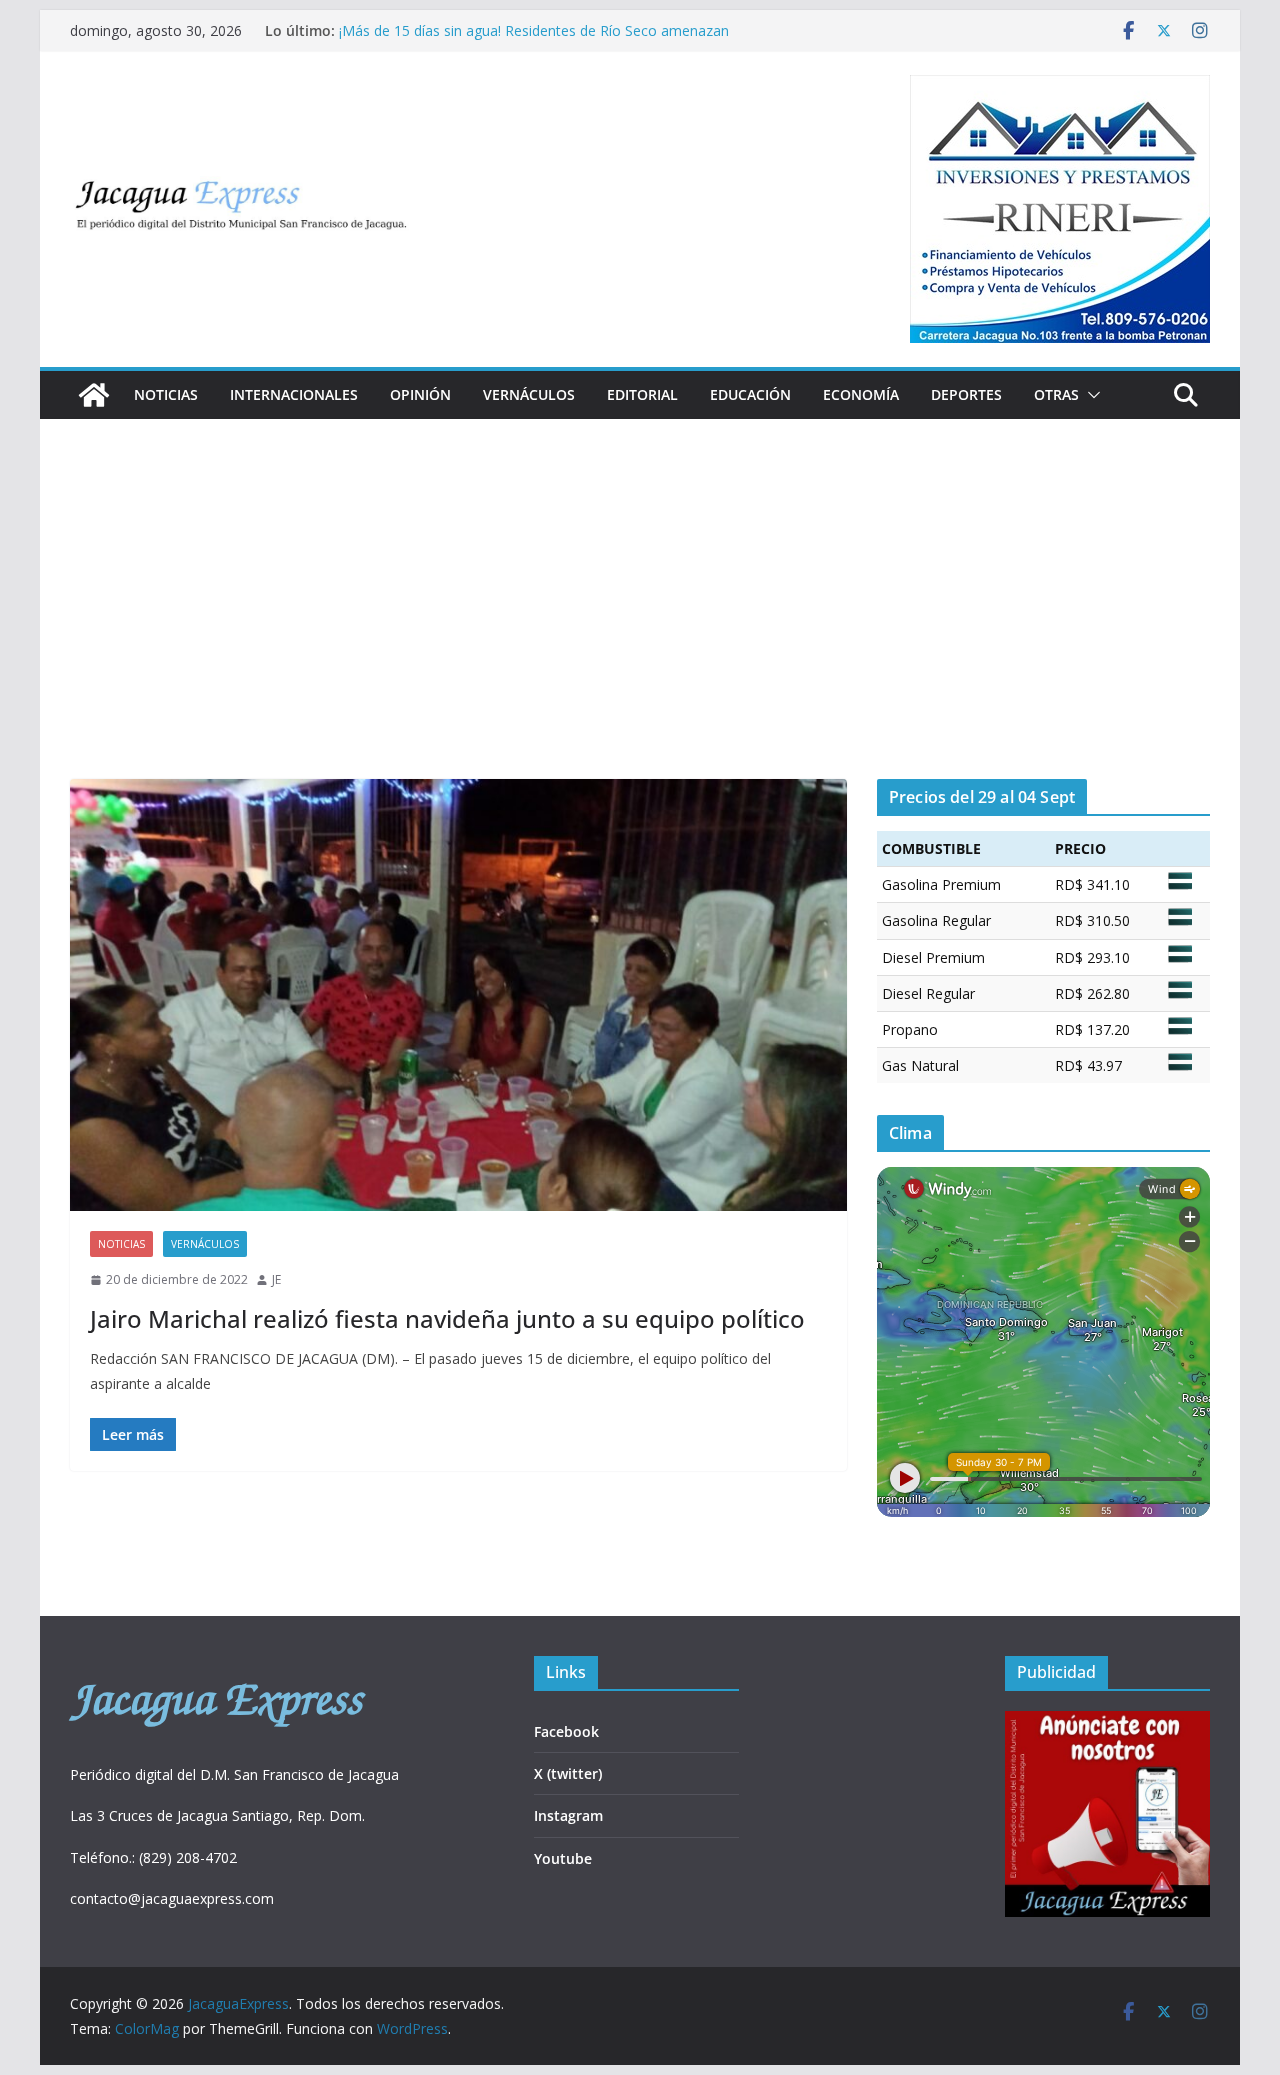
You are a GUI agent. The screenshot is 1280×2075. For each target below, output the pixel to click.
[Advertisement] (640, 629)
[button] (1090, 395)
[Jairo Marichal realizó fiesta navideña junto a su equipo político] (458, 995)
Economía (861, 394)
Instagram (568, 1815)
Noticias (166, 394)
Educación (750, 394)
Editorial (642, 394)
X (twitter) (568, 1773)
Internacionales (294, 394)
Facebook (566, 1731)
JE (276, 1279)
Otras (1056, 394)
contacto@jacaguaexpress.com (172, 1898)
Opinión (420, 394)
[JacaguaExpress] (94, 395)
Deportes (966, 394)
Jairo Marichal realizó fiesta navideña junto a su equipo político (447, 1318)
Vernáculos (529, 394)
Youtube (563, 1858)
